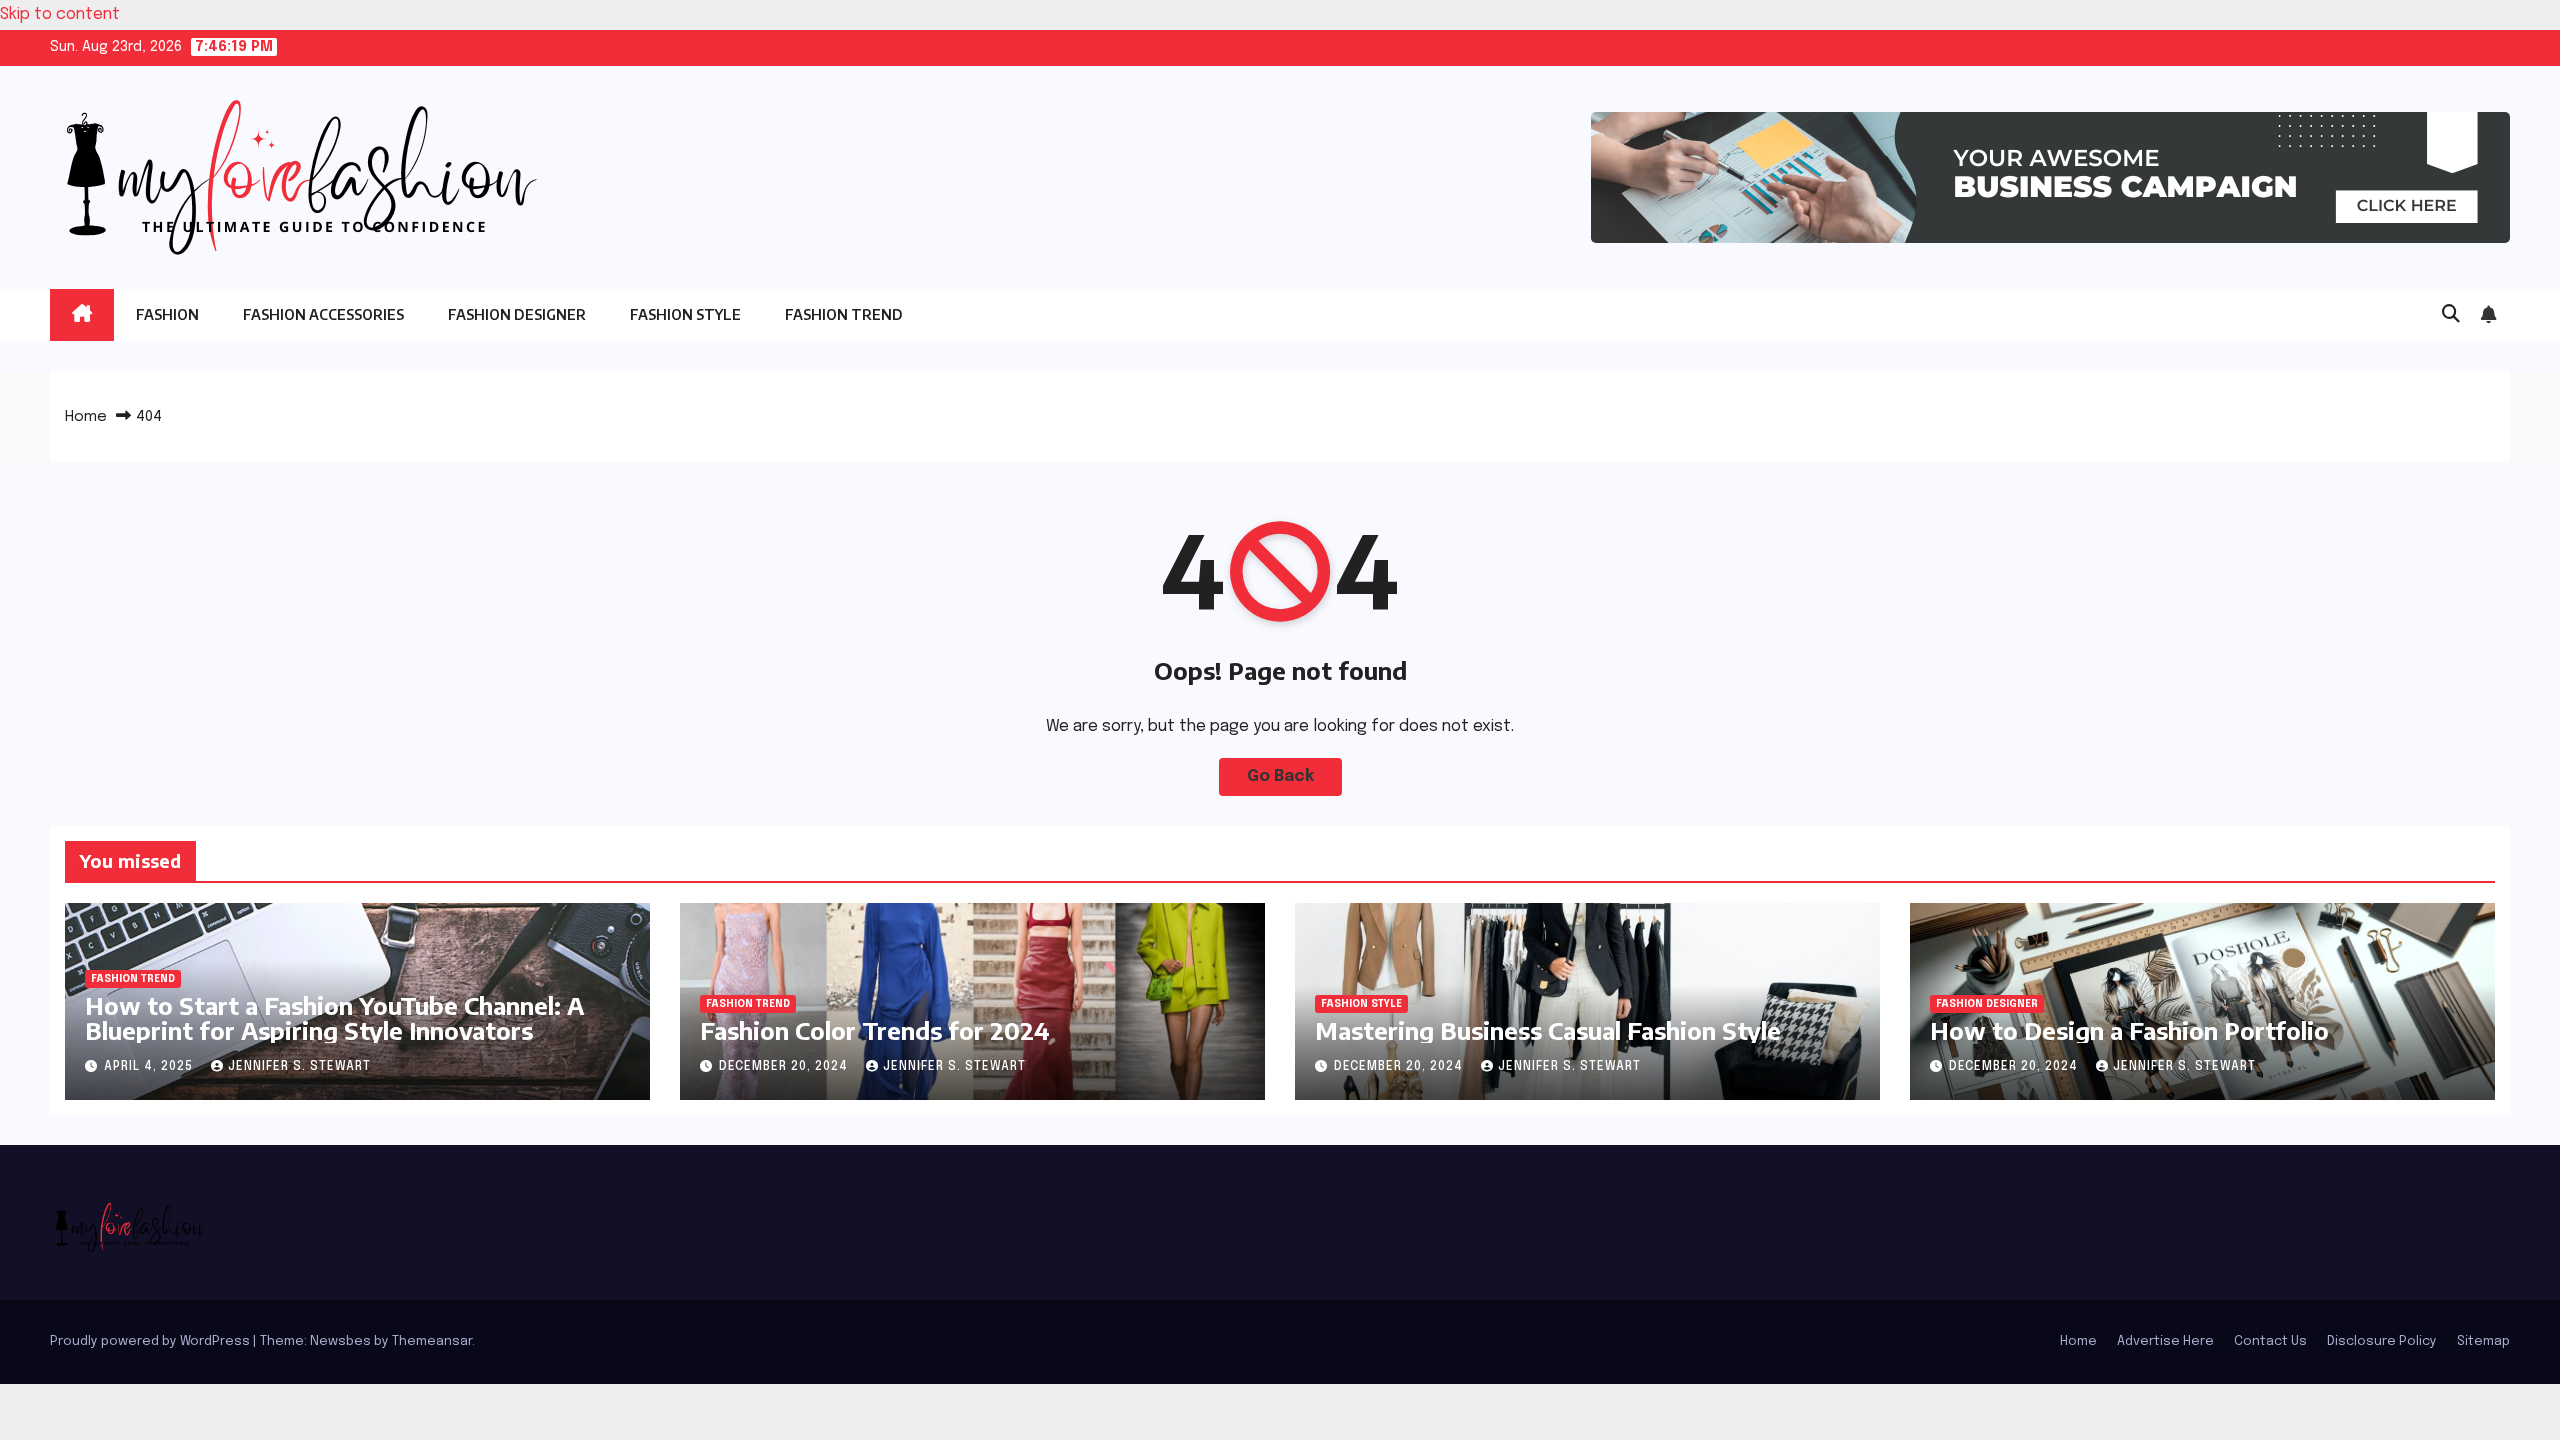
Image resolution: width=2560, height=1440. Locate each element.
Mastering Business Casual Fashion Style (1548, 1030)
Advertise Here (2165, 1341)
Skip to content (60, 14)
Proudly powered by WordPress (151, 1341)
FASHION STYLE (685, 314)
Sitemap (2483, 1341)
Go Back (1280, 776)
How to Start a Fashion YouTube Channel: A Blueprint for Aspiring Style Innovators (334, 1017)
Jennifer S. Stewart (299, 1067)
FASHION (167, 314)
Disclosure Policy (2382, 1341)
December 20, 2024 (785, 1067)
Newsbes (340, 1341)
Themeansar (432, 1341)
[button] (2451, 315)
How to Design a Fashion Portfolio (2129, 1030)
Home (86, 417)
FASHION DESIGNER (517, 314)
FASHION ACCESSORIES (323, 314)
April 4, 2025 (150, 1067)
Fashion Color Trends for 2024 (875, 1030)
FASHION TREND (844, 314)
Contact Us (2270, 1341)
